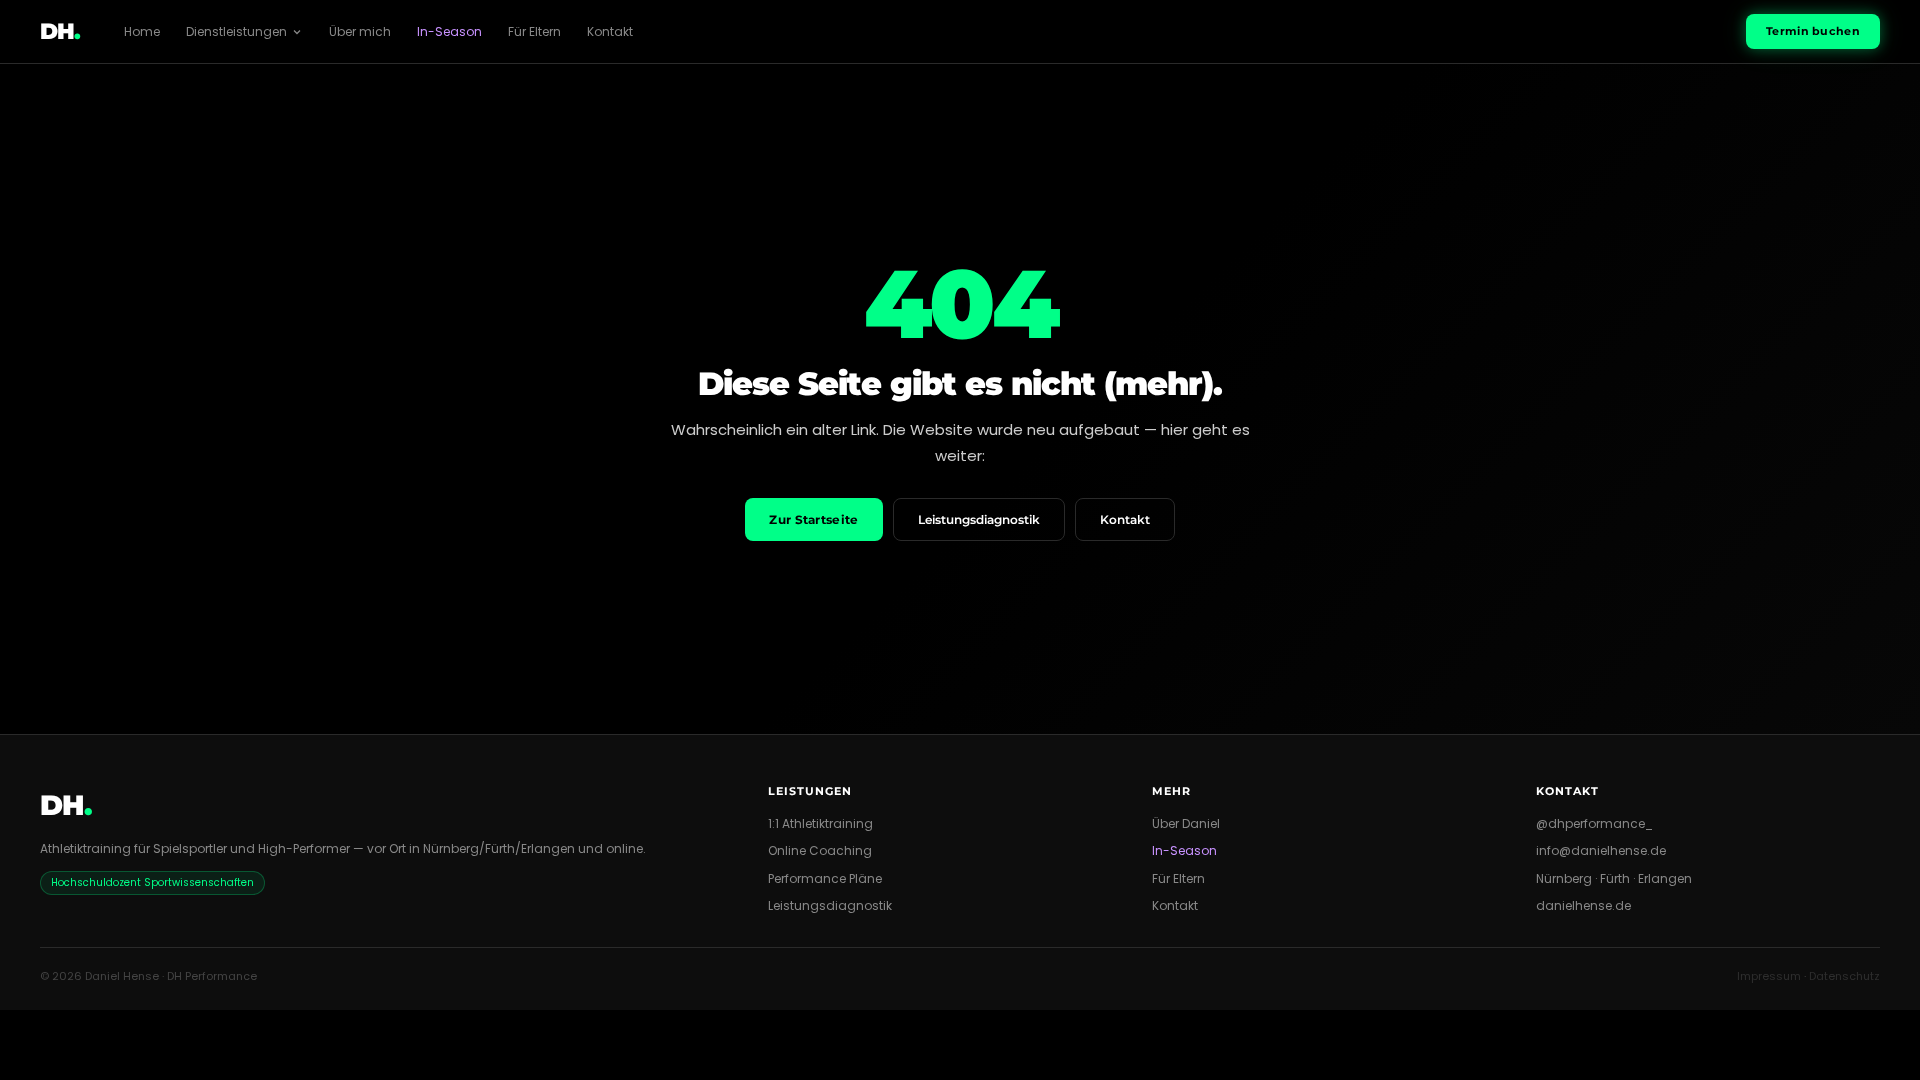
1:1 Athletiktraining (820, 823)
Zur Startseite (813, 519)
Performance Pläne (825, 878)
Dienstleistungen (236, 31)
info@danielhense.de (1601, 850)
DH (60, 31)
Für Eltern (534, 31)
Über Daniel (1186, 823)
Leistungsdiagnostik (979, 519)
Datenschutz (1844, 976)
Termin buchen (1813, 31)
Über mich (360, 31)
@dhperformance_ (1594, 823)
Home (142, 31)
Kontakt (610, 31)
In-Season (449, 31)
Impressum (1769, 976)
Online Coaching (820, 850)
